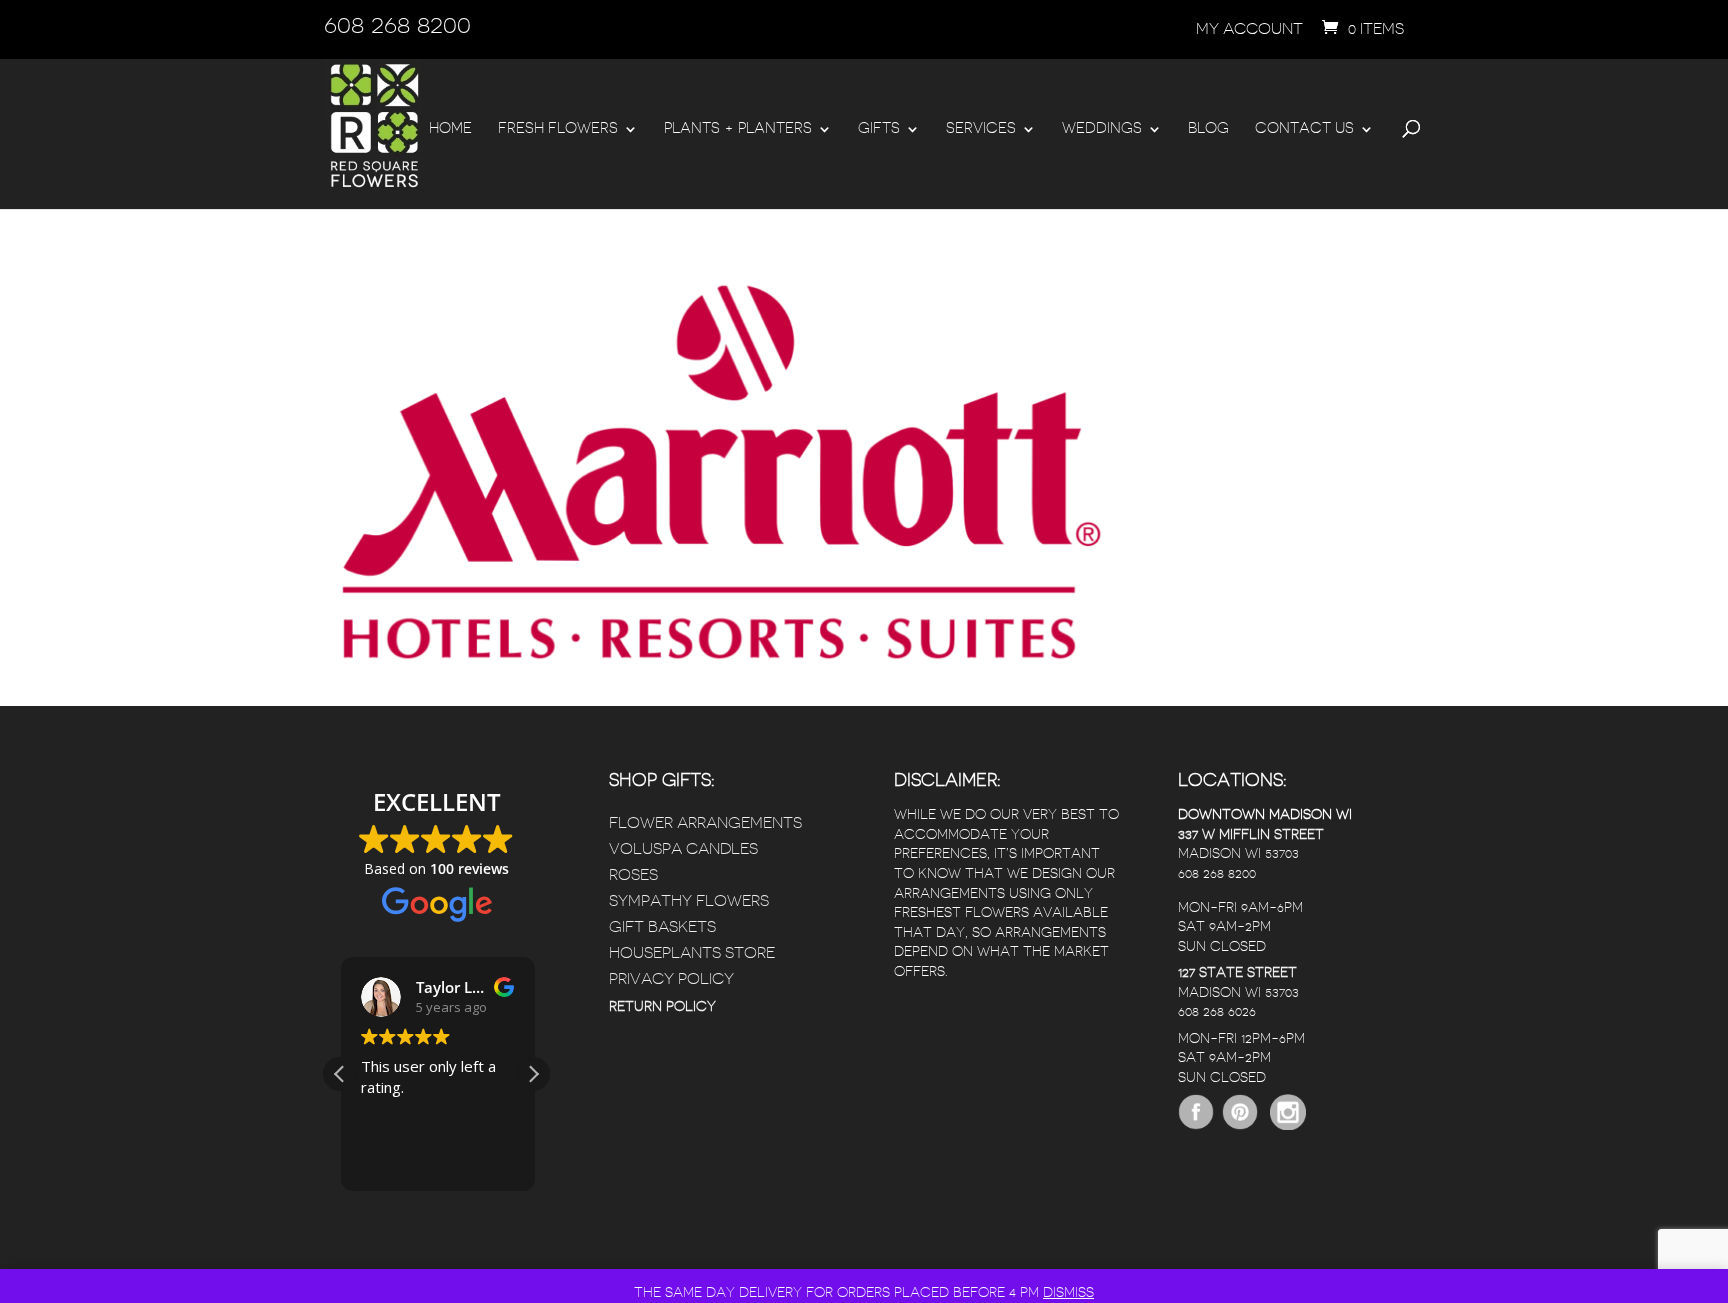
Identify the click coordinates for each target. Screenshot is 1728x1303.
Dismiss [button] (1068, 1292)
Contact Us (1304, 129)
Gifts (879, 129)
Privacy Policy (671, 979)
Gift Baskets (662, 927)
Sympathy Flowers (689, 901)
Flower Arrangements (705, 823)
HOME (450, 129)
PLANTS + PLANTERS (738, 129)
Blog (1208, 129)
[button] (533, 1074)
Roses (633, 875)
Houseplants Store (692, 953)
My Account (1249, 29)
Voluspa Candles (683, 849)
